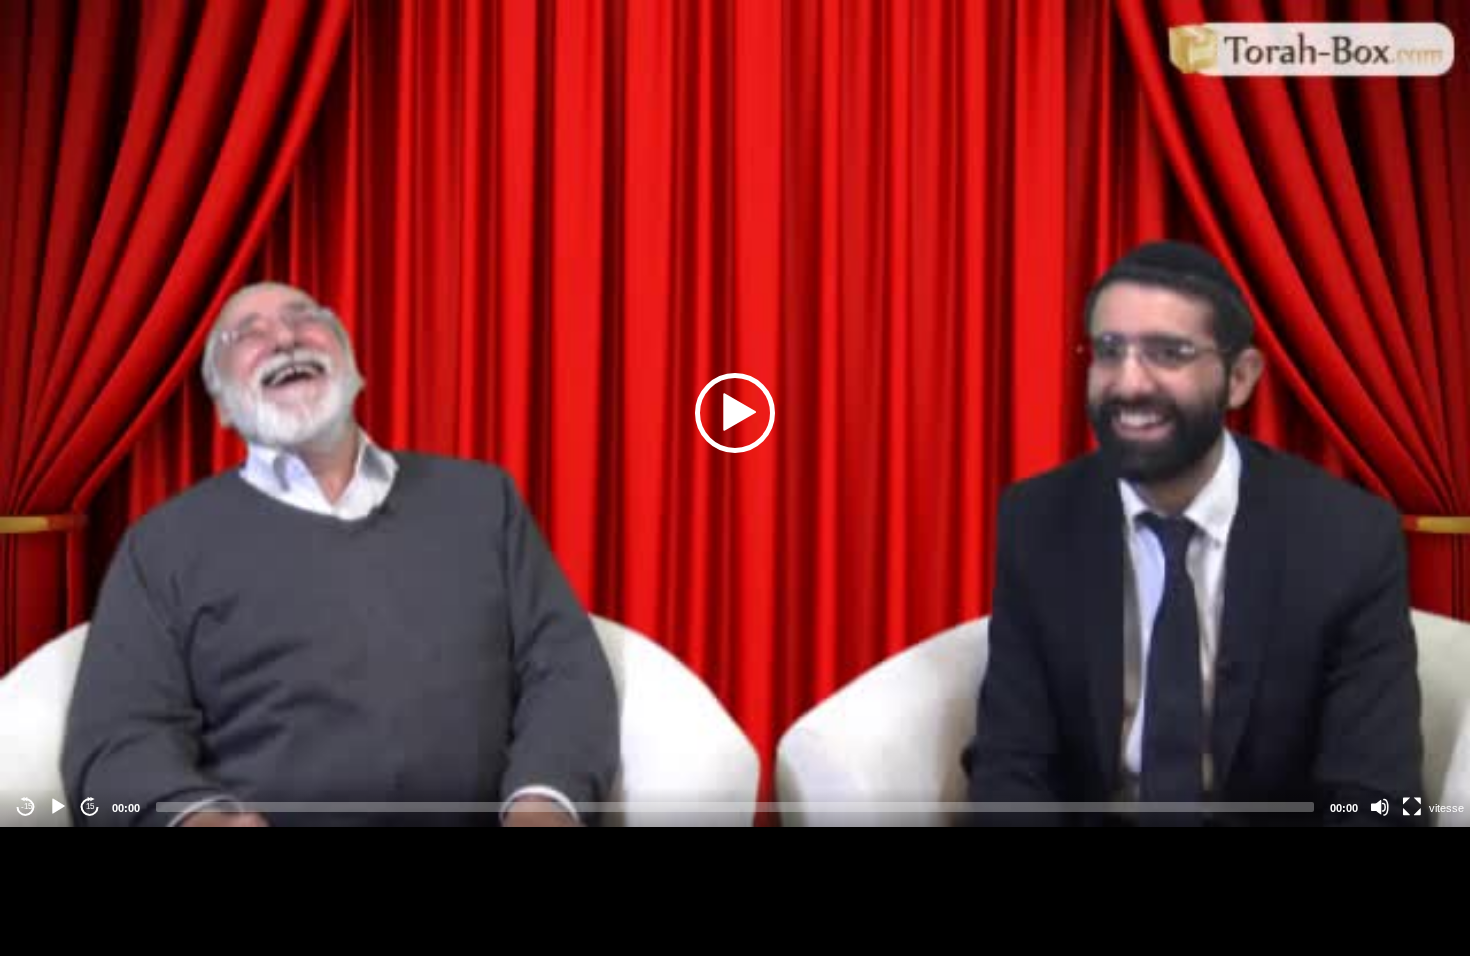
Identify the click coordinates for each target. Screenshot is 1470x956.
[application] (735, 413)
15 (90, 806)
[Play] (58, 807)
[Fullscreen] (1412, 807)
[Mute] (1380, 807)
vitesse (1446, 808)
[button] (735, 413)
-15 (26, 806)
